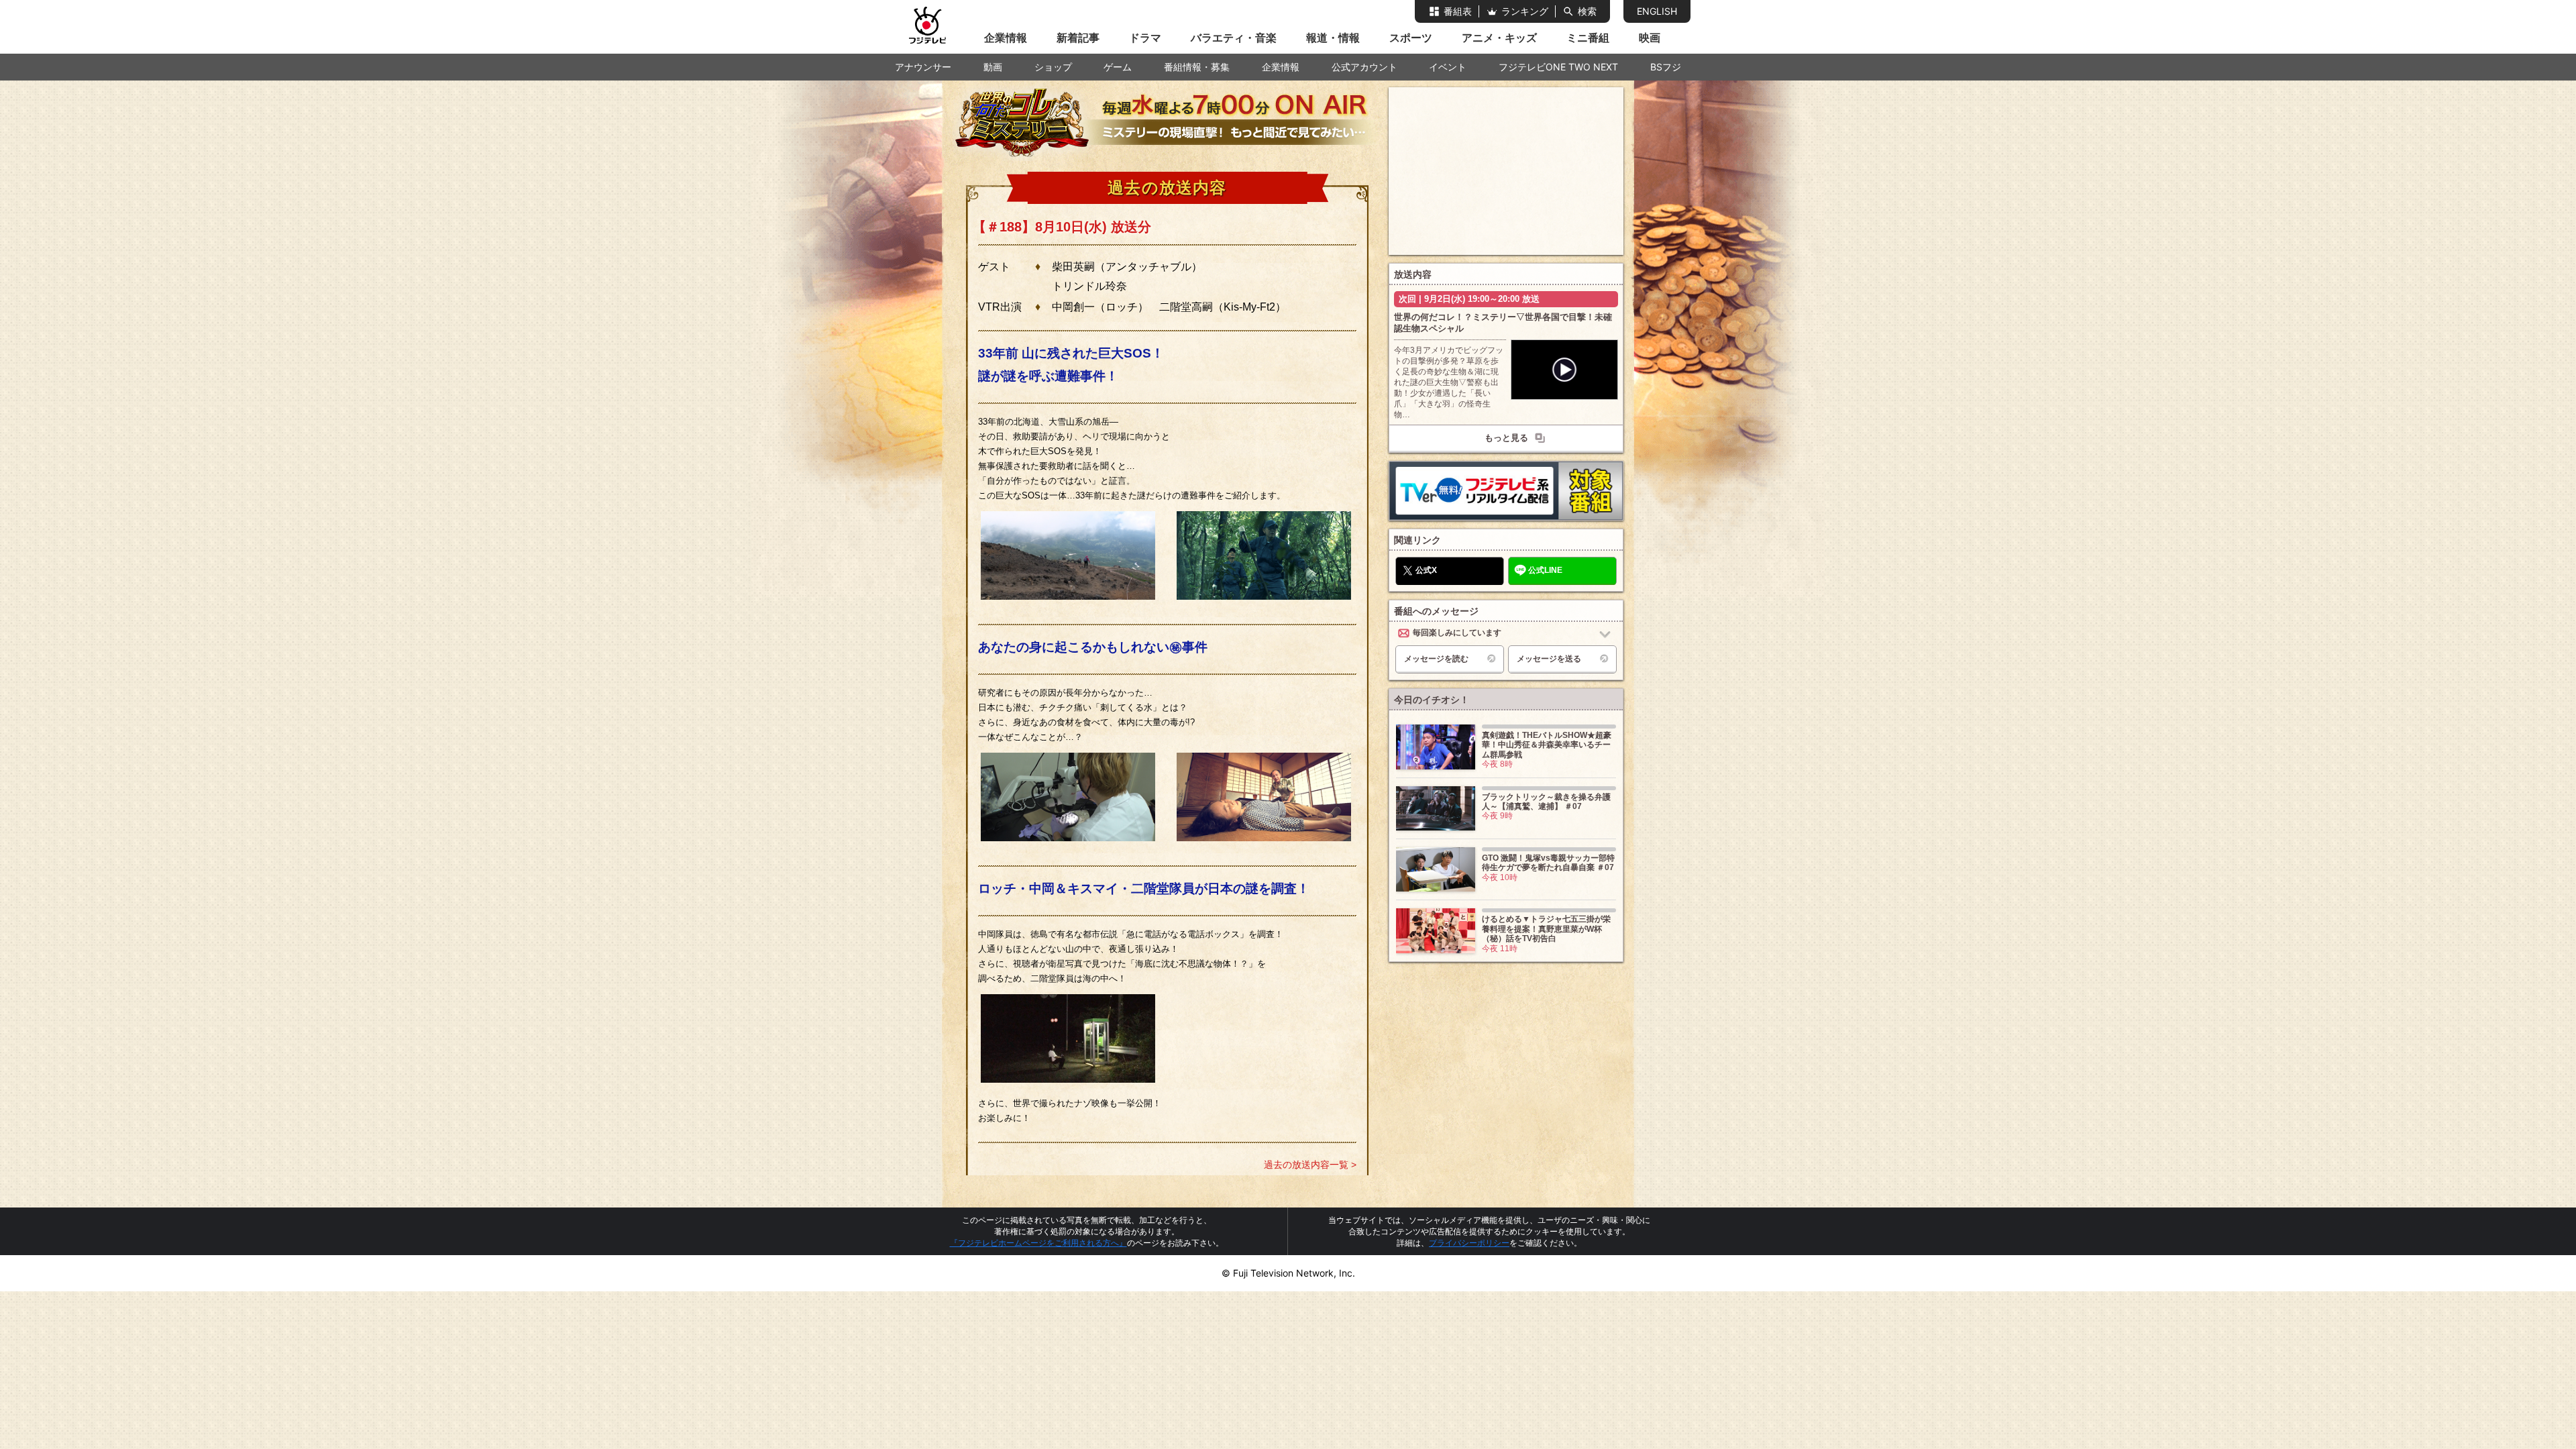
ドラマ (1145, 38)
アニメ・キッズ (1499, 38)
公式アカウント (1364, 67)
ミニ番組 (1588, 38)
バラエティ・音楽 (1234, 38)
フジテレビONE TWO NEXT (1558, 67)
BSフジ (1666, 67)
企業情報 (1006, 38)
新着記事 (1078, 38)
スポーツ (1411, 38)
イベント (1448, 67)
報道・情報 (1333, 38)
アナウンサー (923, 67)
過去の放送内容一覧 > (1310, 1165)
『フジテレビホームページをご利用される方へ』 (1038, 1243)
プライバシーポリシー (1469, 1243)
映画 (1650, 38)
